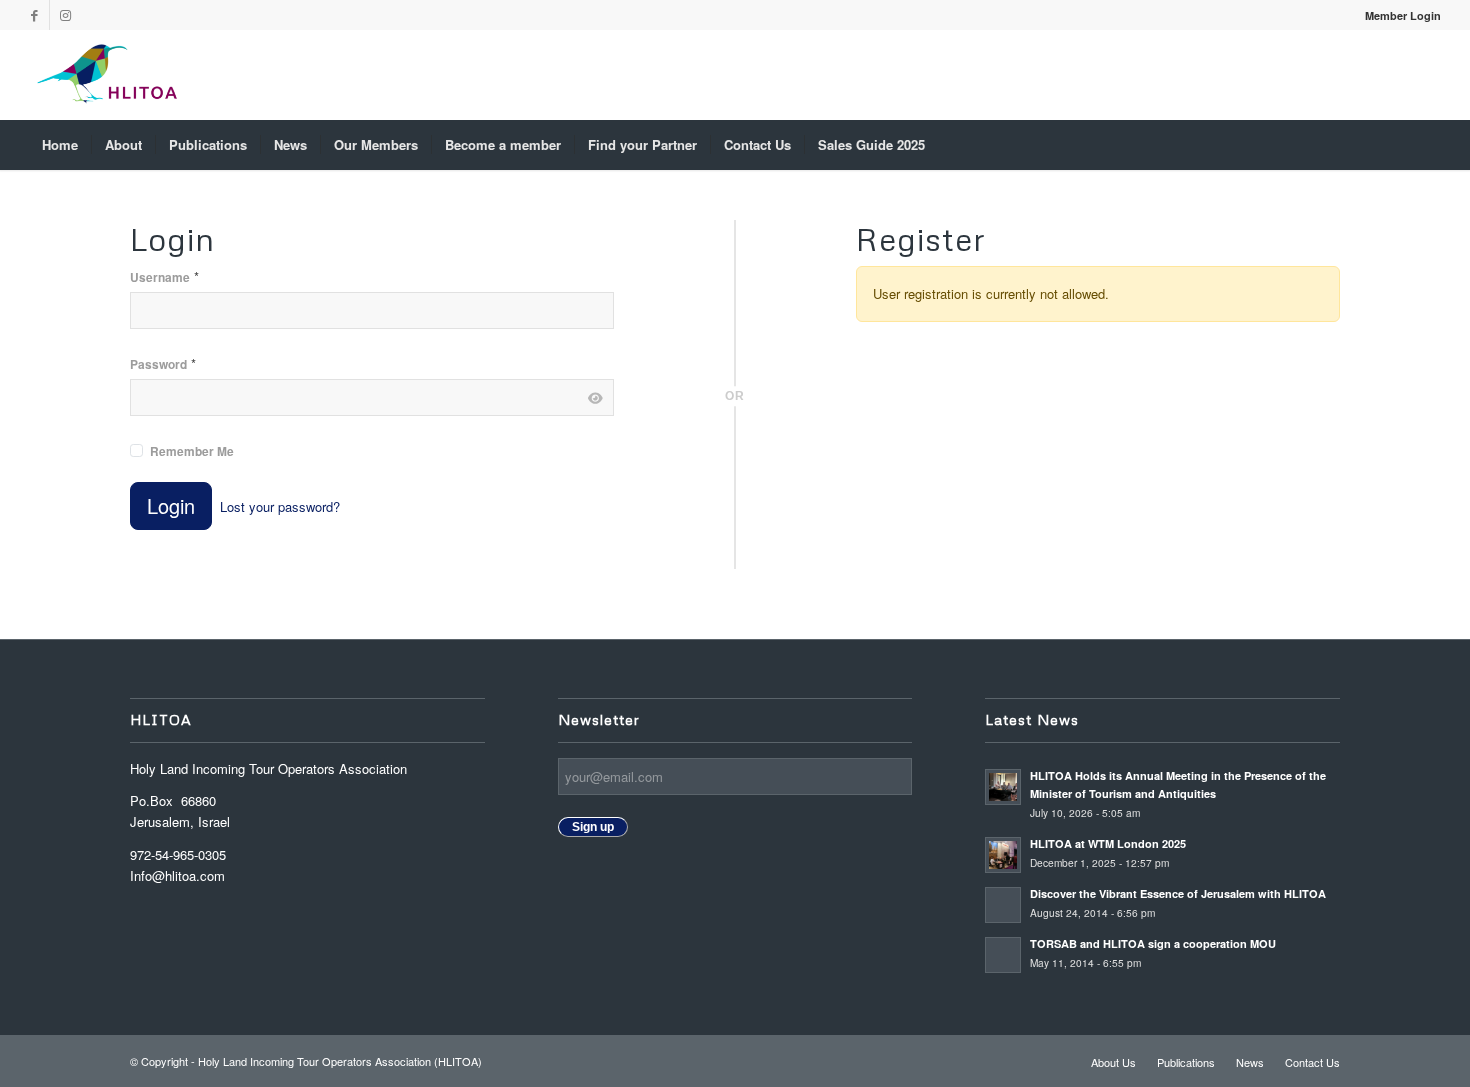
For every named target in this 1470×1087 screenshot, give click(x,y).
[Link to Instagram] (65, 15)
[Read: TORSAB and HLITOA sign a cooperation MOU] (1003, 955)
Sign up (593, 827)
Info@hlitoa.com (177, 875)
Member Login (1403, 15)
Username (164, 276)
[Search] (1427, 145)
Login (171, 505)
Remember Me (192, 451)
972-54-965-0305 (178, 854)
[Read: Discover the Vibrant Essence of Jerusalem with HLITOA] (1003, 905)
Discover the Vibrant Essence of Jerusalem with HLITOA (1178, 893)
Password (163, 363)
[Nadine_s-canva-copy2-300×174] (106, 75)
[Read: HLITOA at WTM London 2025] (1003, 855)
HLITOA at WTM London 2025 (1108, 843)
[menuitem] (1398, 15)
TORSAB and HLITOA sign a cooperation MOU (1154, 943)
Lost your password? (280, 506)
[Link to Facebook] (34, 15)
